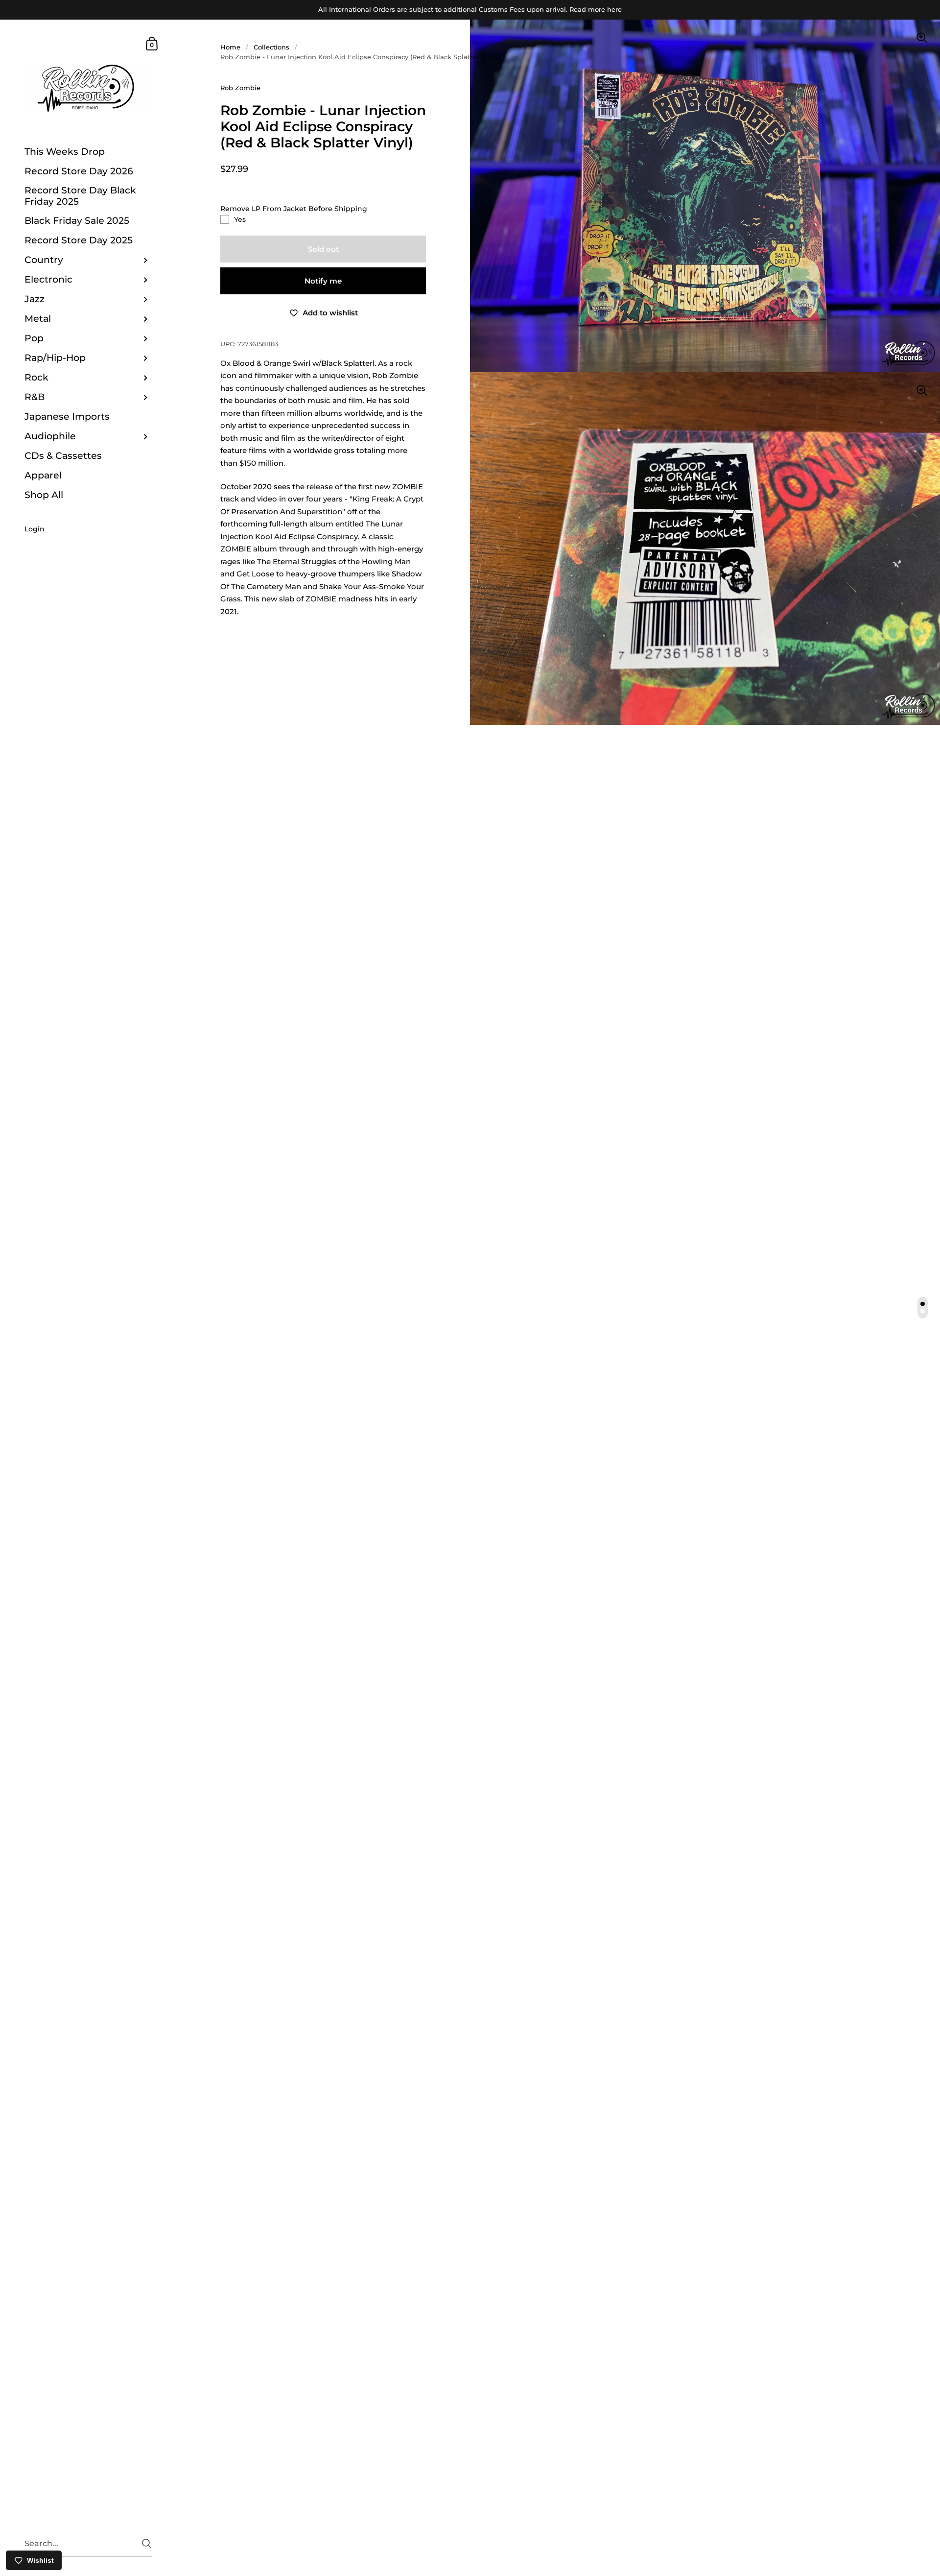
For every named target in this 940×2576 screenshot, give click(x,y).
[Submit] (147, 2543)
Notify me (323, 281)
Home (230, 47)
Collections (271, 47)
